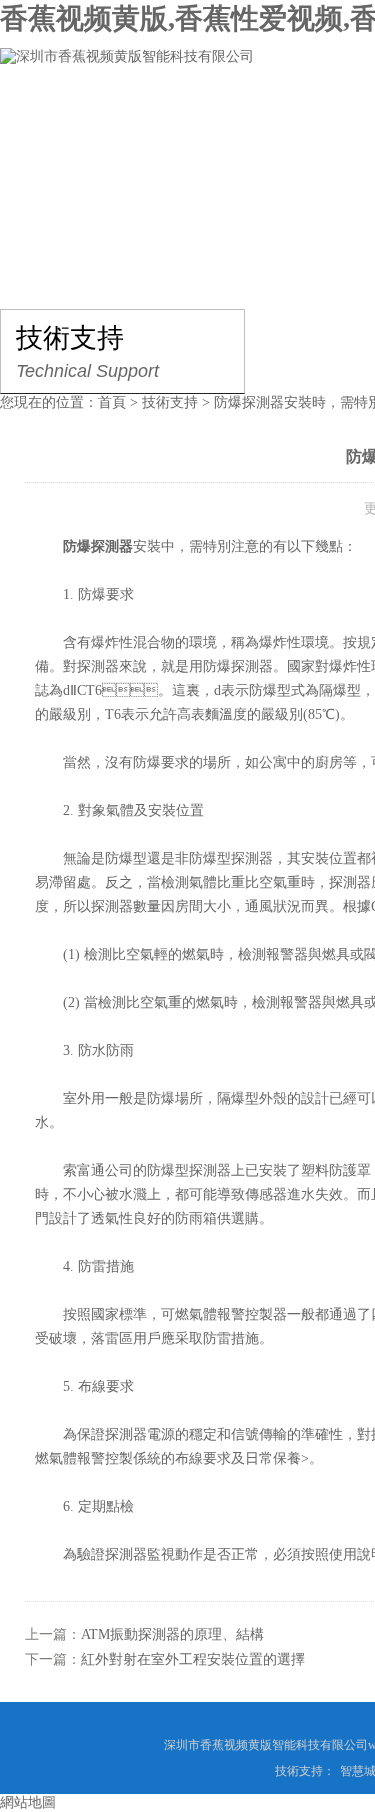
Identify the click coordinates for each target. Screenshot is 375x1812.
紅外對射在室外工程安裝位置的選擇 (193, 1659)
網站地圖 (28, 1802)
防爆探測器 (98, 546)
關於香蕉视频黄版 (196, 116)
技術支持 (170, 402)
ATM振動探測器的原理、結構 (172, 1634)
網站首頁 (56, 116)
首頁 (112, 402)
